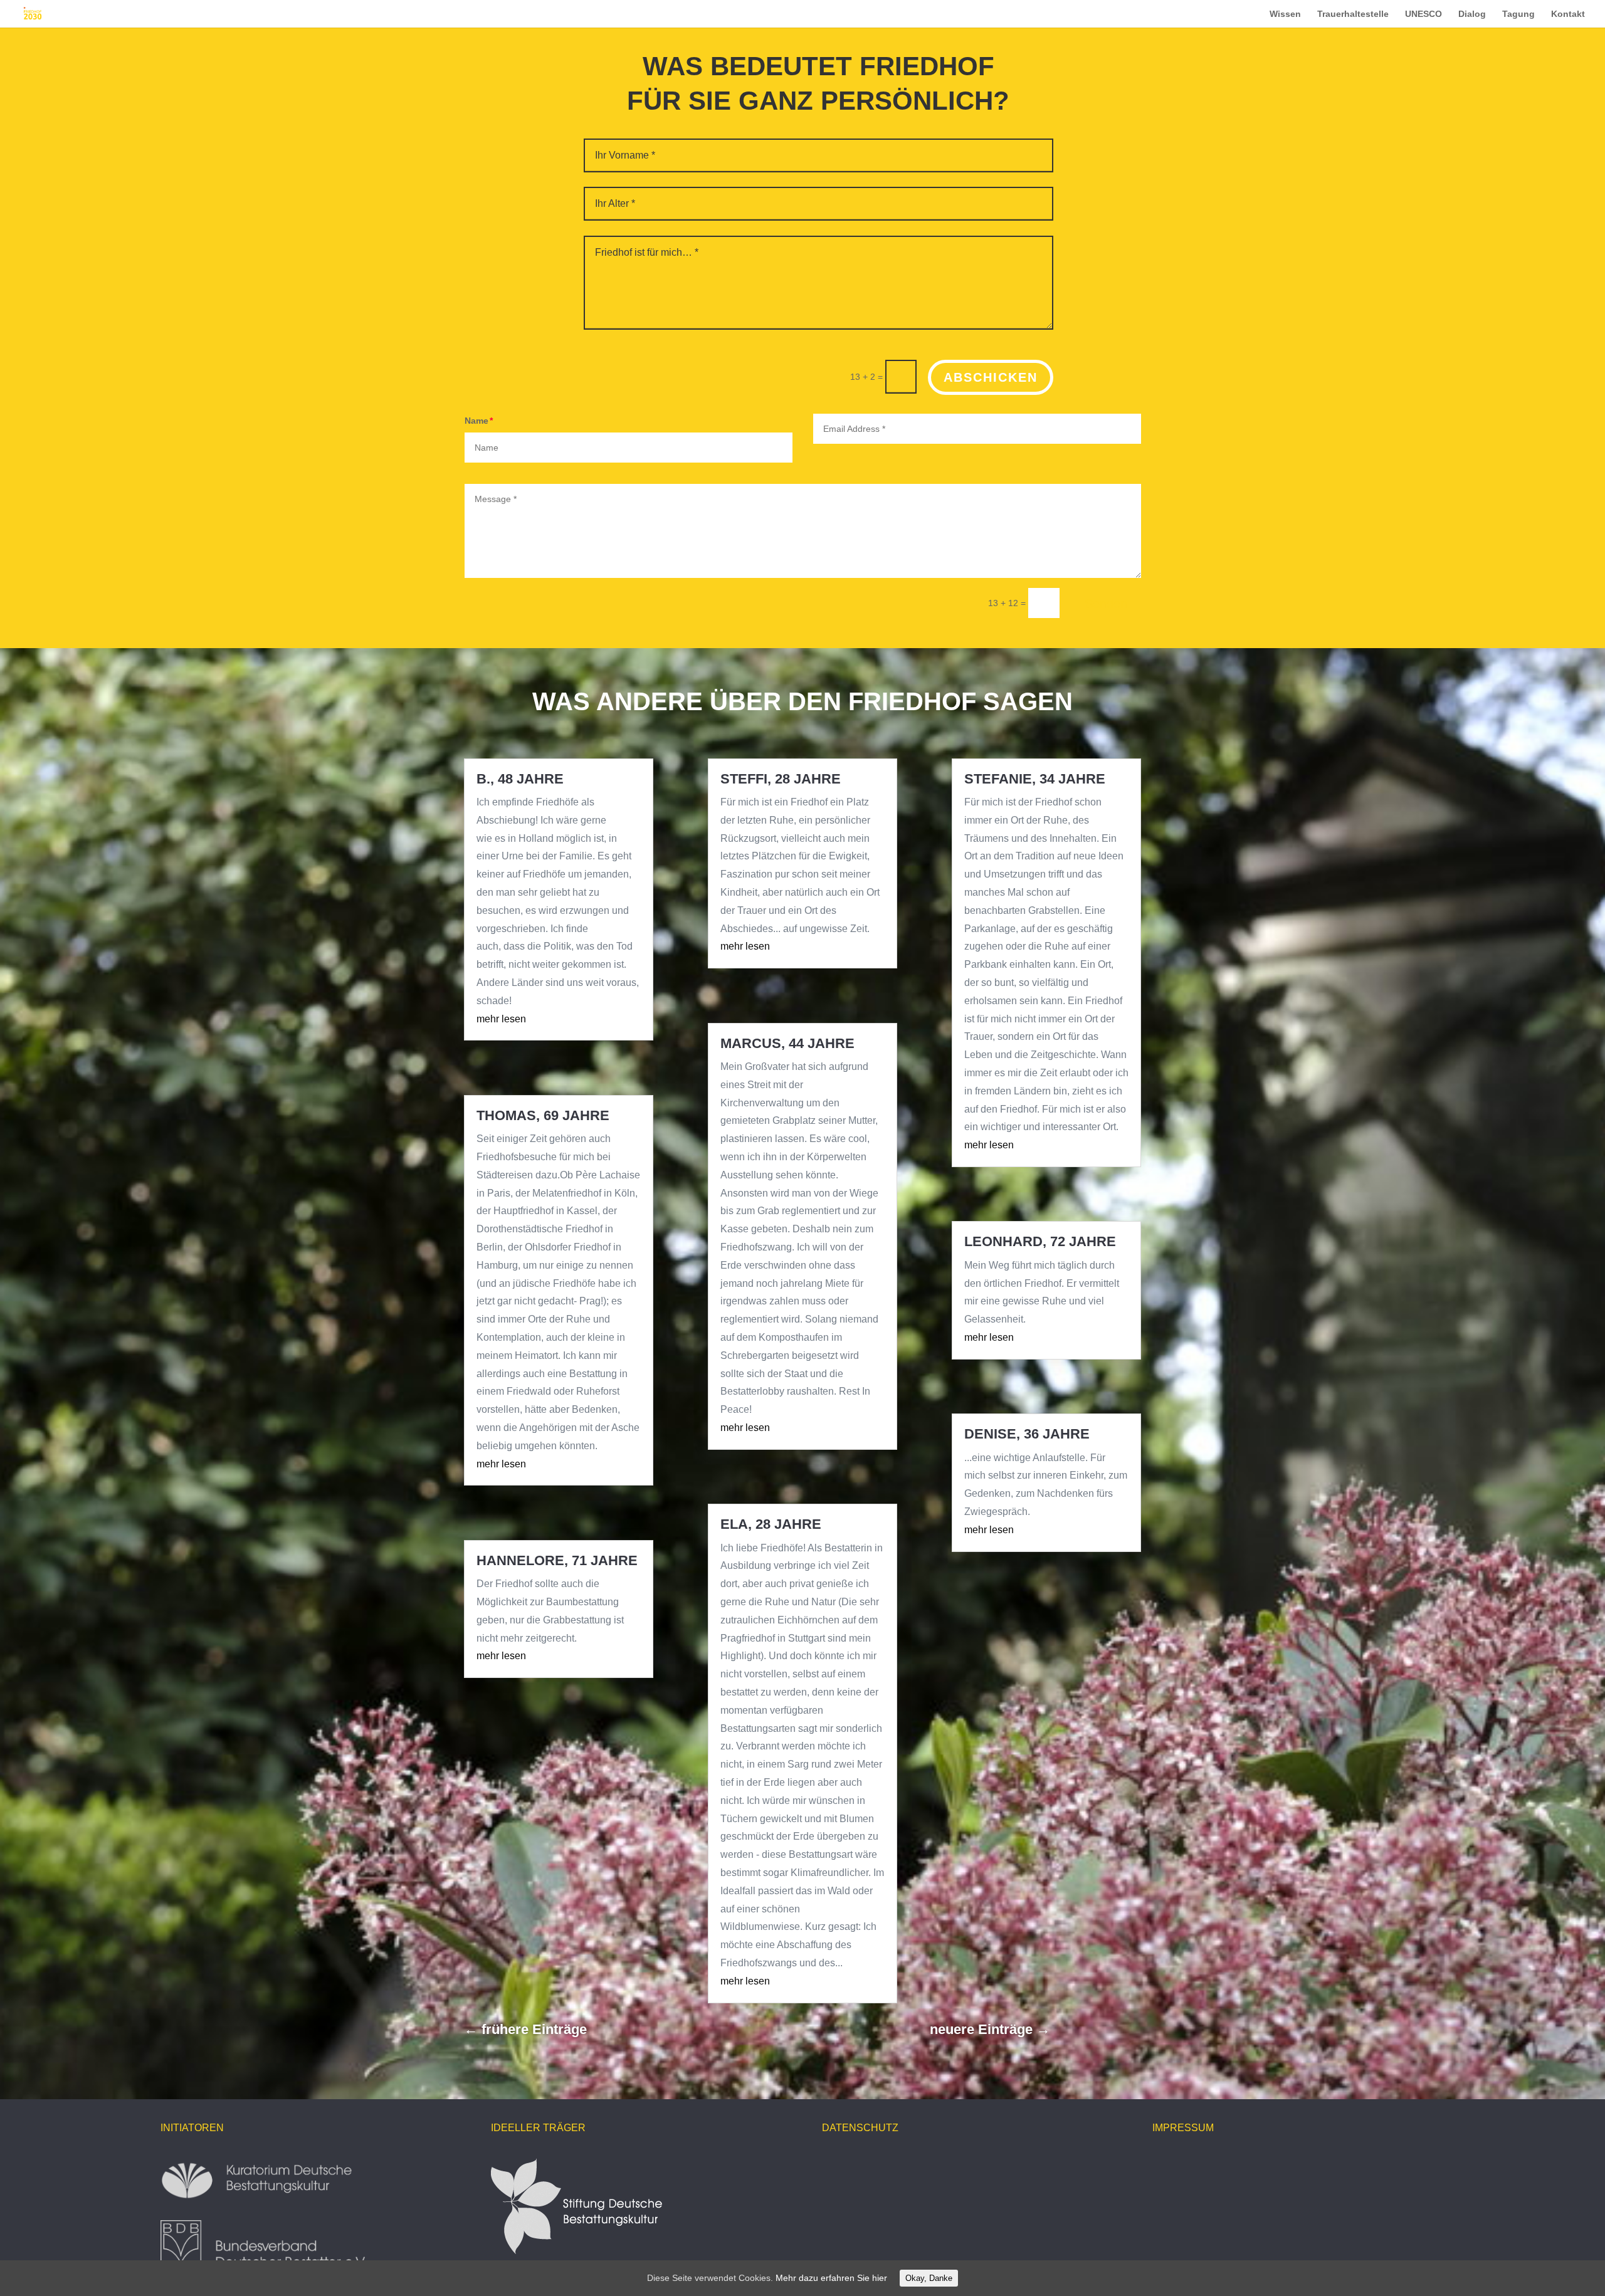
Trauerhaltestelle (1353, 14)
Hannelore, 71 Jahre (557, 1560)
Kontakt (1568, 14)
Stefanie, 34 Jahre (1035, 779)
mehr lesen (501, 1019)
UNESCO (1423, 14)
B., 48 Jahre (520, 779)
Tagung (1518, 14)
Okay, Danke (929, 2278)
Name (476, 421)
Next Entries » (1096, 2029)
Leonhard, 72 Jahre (1040, 1241)
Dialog (1472, 14)
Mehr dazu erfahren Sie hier (831, 2278)
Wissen (1285, 14)
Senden (1106, 604)
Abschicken (991, 377)
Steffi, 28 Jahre (781, 779)
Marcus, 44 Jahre (787, 1043)
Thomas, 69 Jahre (543, 1115)
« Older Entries (635, 2029)
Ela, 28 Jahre (771, 1524)
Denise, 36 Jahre (1027, 1434)
